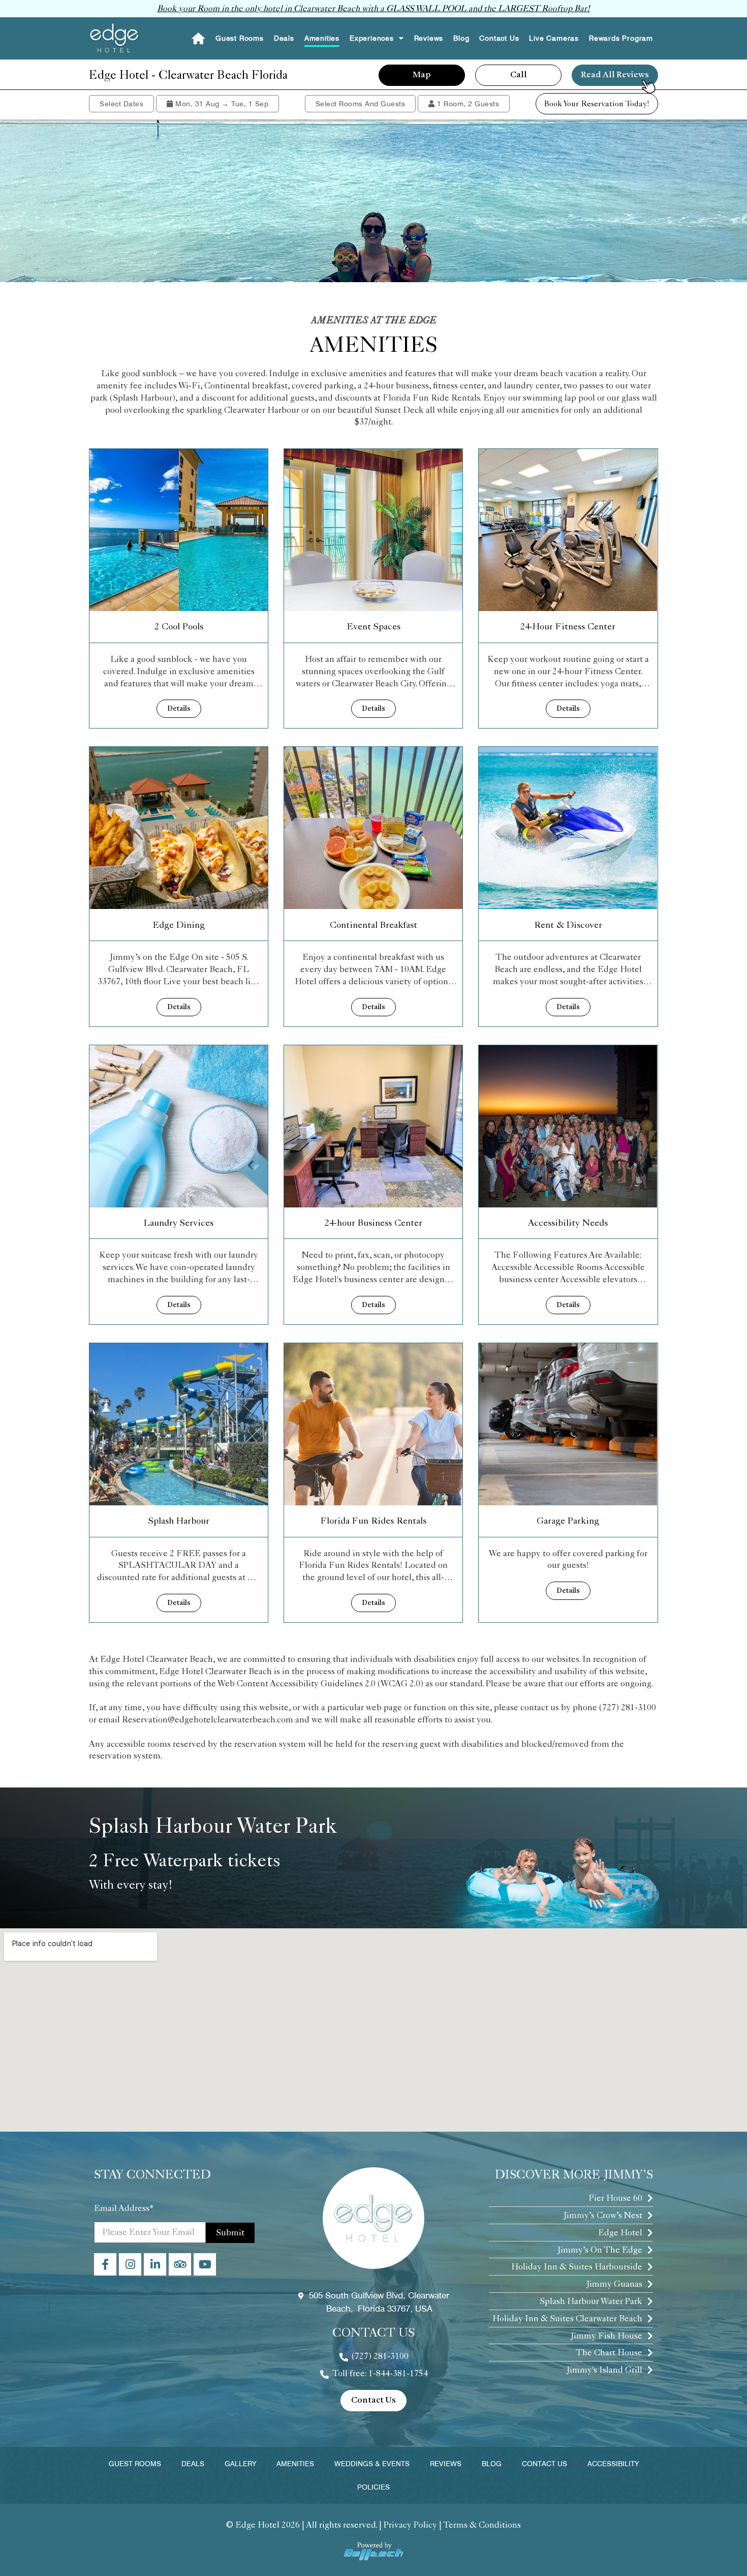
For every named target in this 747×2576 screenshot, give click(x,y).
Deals (284, 38)
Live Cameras (554, 38)
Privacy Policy (410, 2525)
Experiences (372, 38)
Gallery (240, 2464)
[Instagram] (130, 2264)
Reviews (429, 38)
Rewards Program (621, 38)
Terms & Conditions (482, 2525)
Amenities (322, 38)
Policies (373, 2487)
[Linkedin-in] (155, 2264)
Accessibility (613, 2464)
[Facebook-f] (105, 2264)
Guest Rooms (240, 38)
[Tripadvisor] (180, 2264)
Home (198, 38)
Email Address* (124, 2208)
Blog (461, 38)
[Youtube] (205, 2264)
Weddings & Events (372, 2464)
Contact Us (499, 38)
